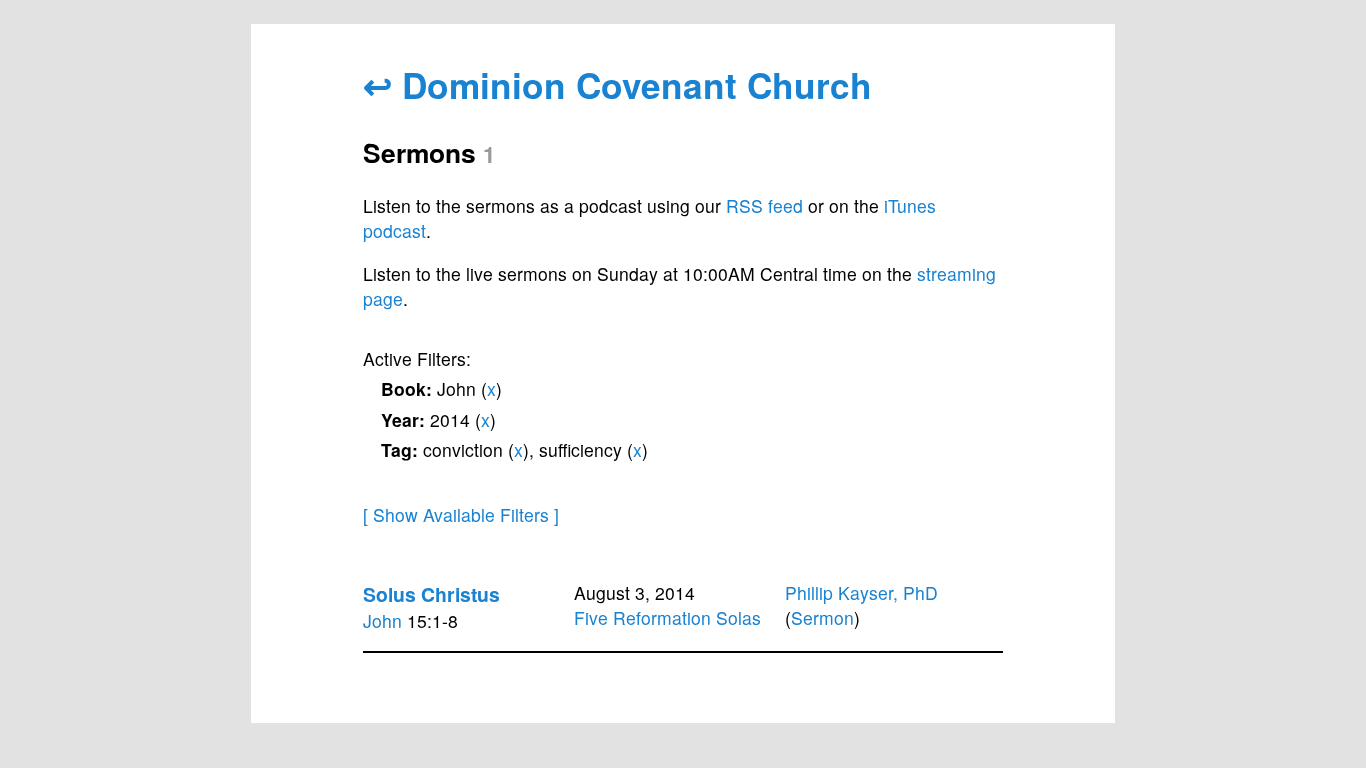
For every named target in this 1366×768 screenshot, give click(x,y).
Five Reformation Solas (667, 617)
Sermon (822, 617)
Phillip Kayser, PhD (861, 592)
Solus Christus (431, 594)
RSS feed (764, 205)
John (382, 620)
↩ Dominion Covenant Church (617, 84)
